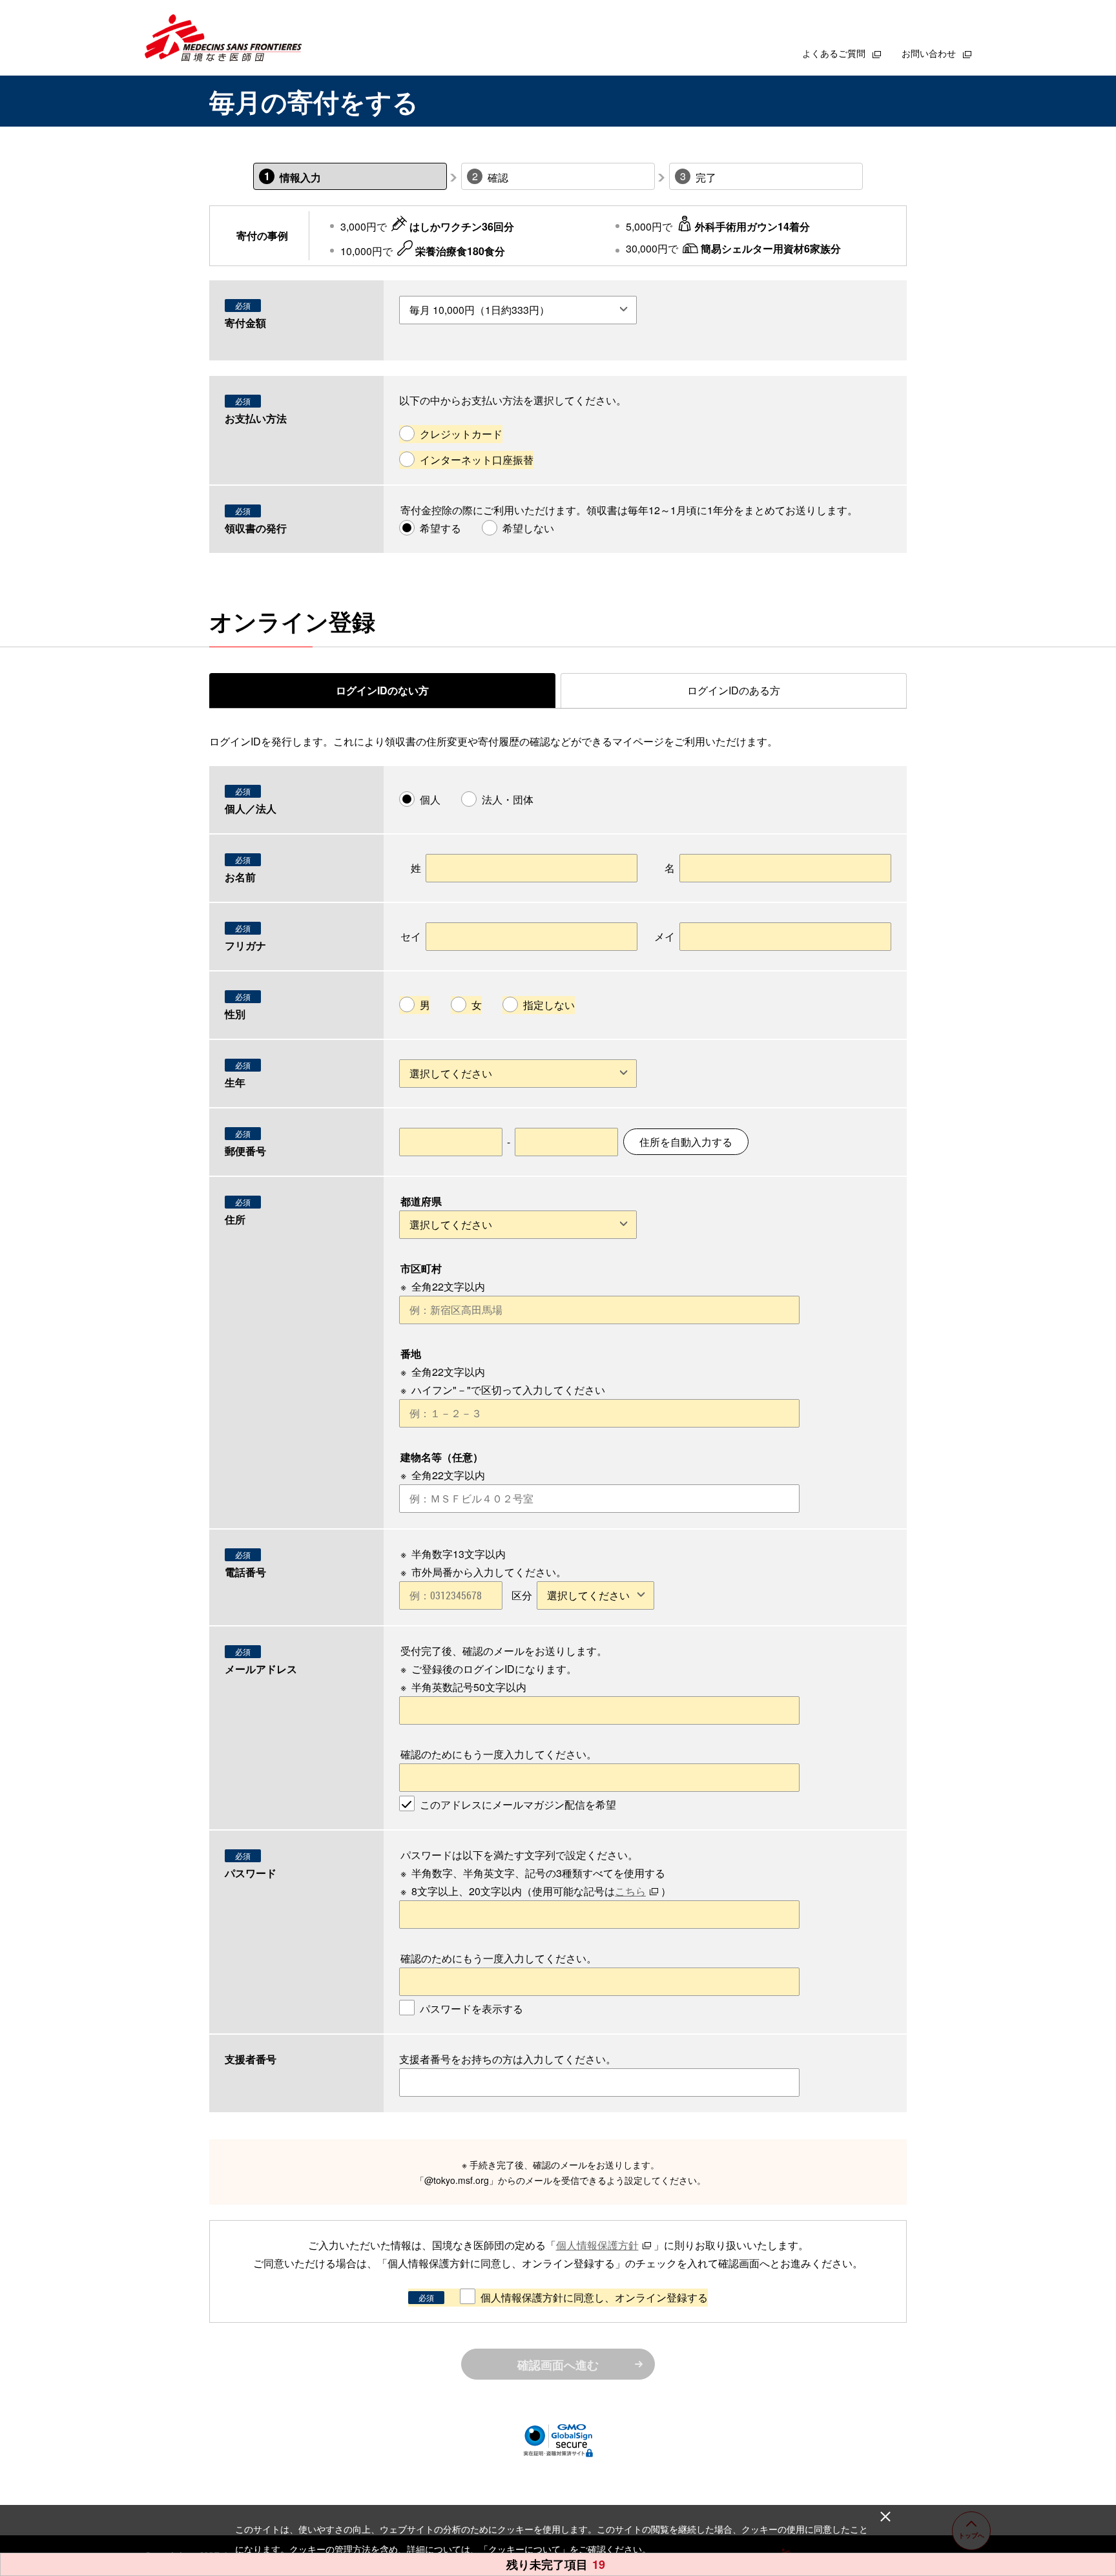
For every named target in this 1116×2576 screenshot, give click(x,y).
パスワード (251, 1873)
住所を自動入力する (686, 1142)
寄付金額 (245, 323)
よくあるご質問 (835, 53)
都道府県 (421, 1201)
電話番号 (245, 1572)
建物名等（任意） (442, 1457)
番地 (411, 1354)
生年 (235, 1082)
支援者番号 (251, 2059)
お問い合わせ (930, 53)
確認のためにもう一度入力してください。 (499, 1754)
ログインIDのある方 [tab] (734, 690)
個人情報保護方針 (597, 2245)
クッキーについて (524, 2549)
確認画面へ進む (558, 2365)
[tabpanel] (558, 1556)
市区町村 (421, 1268)
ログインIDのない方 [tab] (382, 690)
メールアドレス (261, 1669)
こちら (630, 1891)
